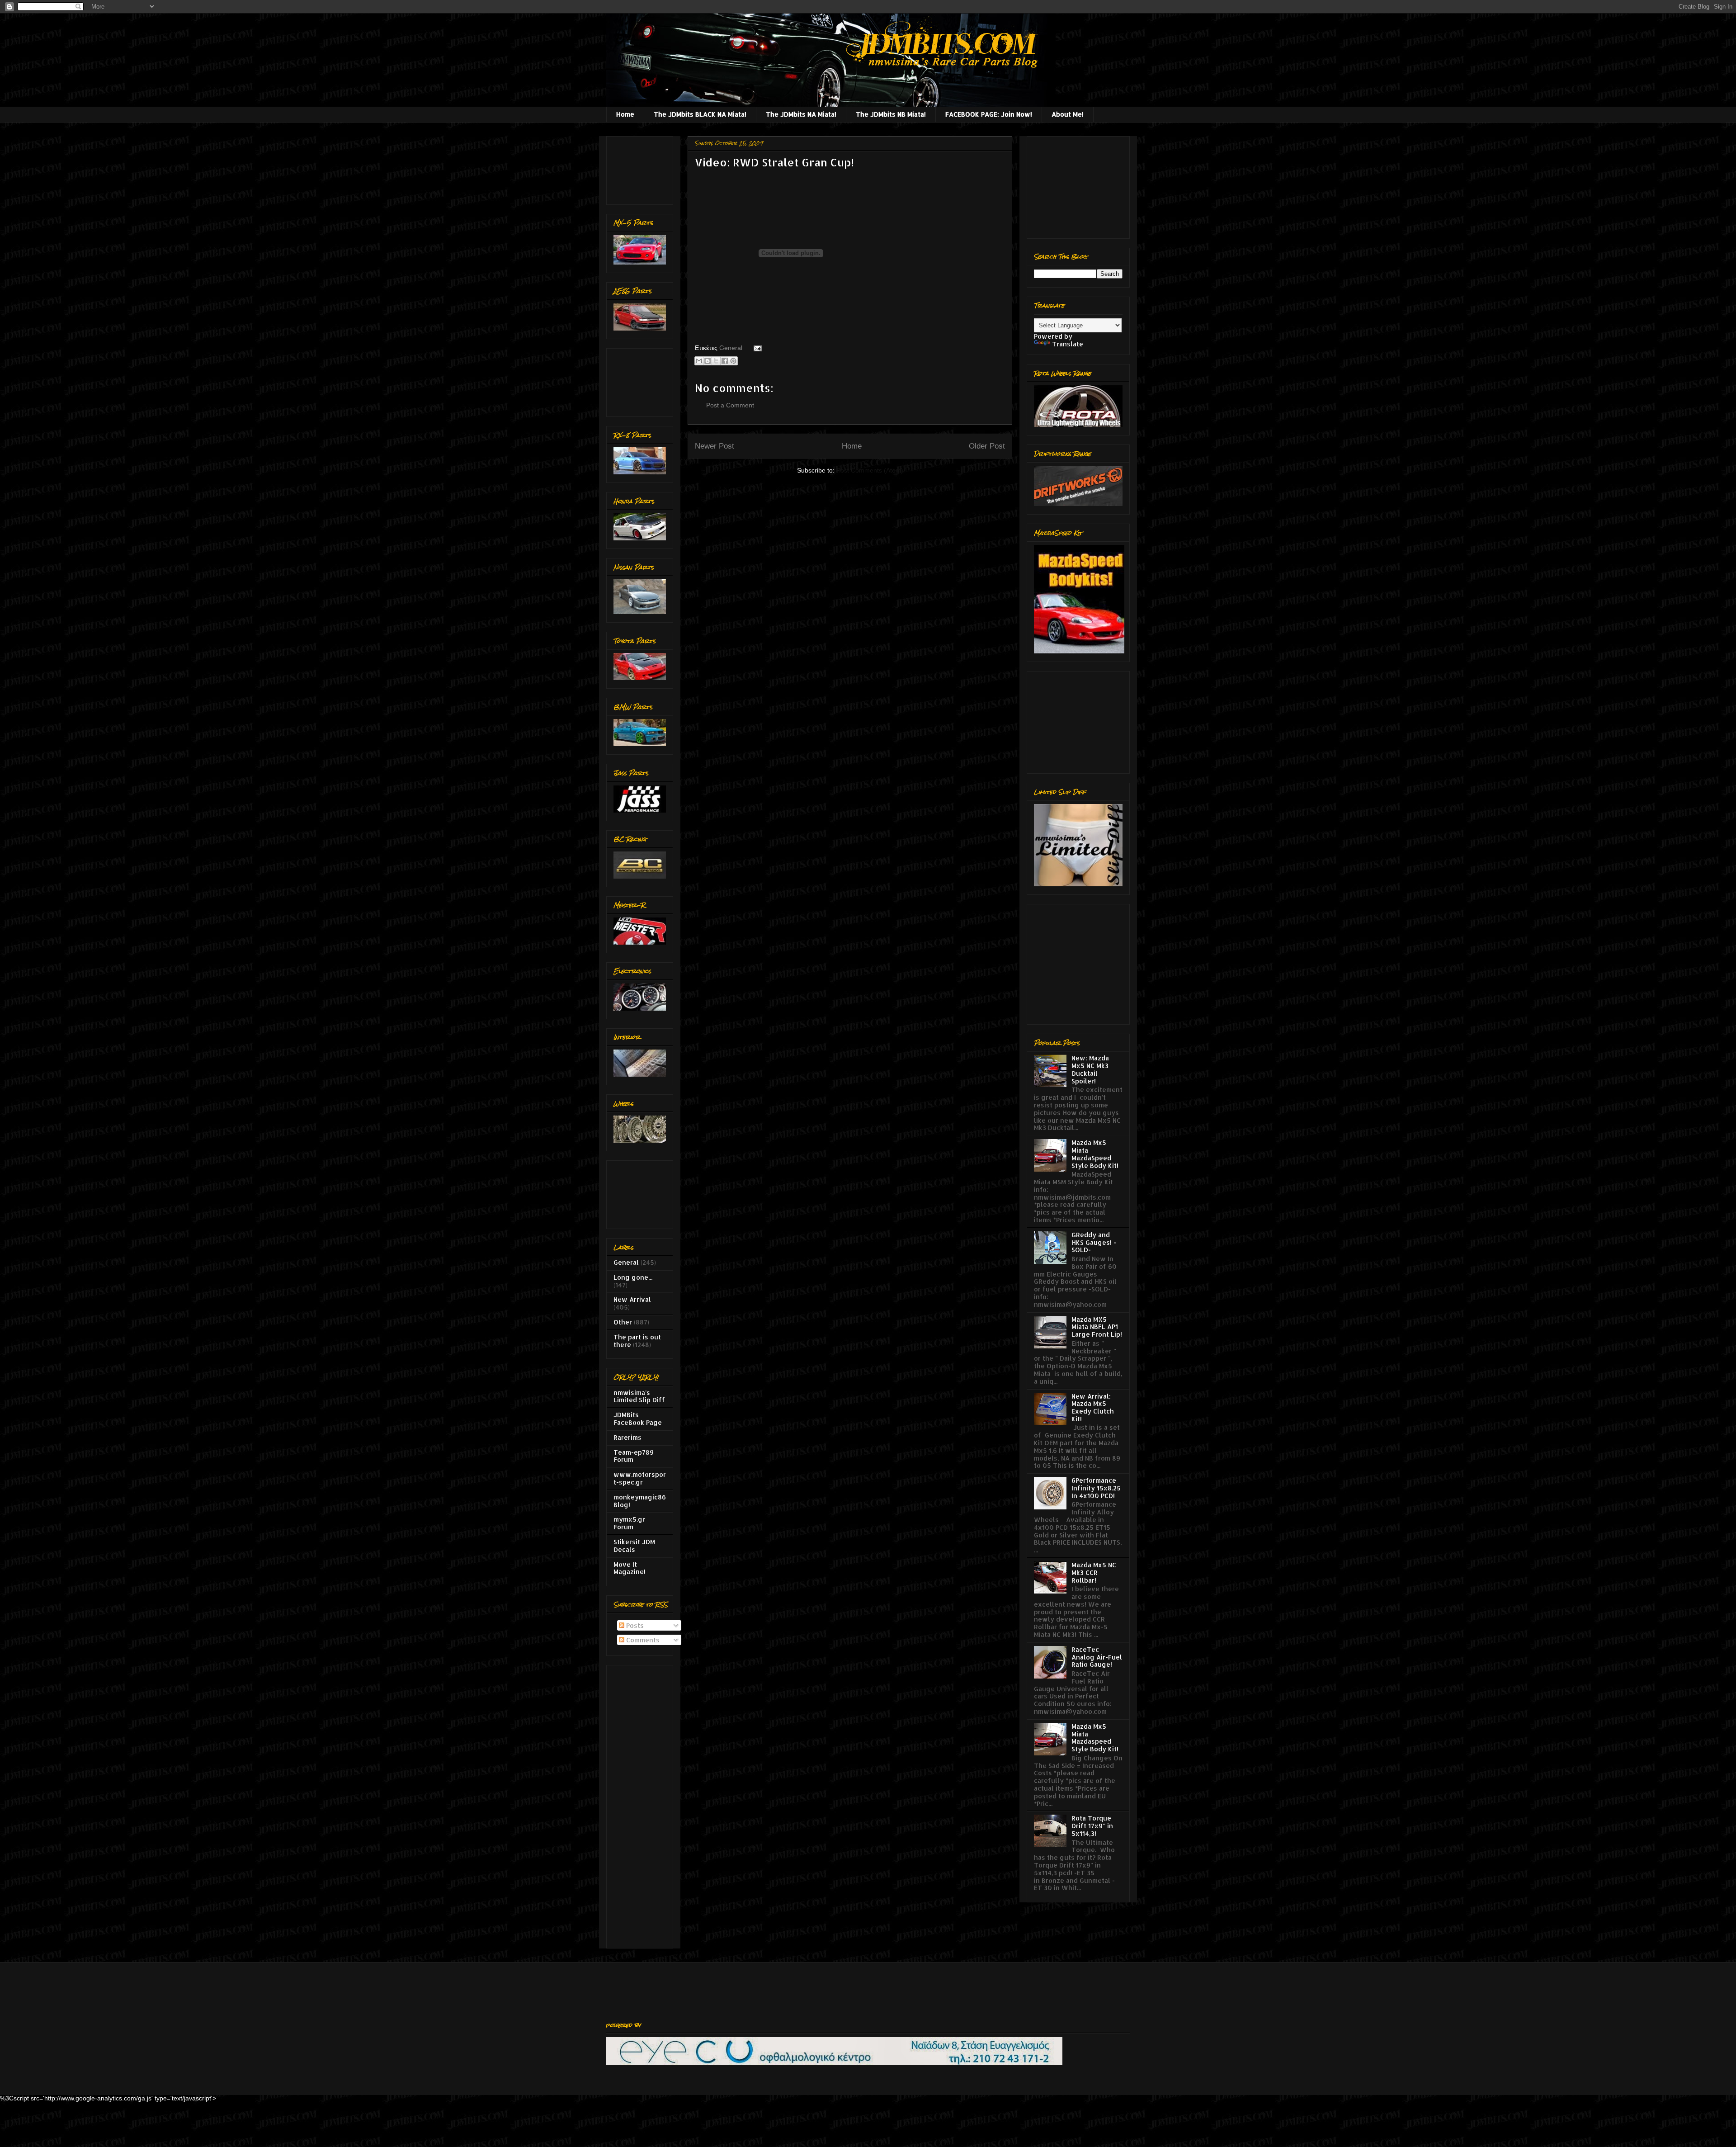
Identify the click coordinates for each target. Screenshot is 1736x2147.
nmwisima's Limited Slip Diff (639, 1396)
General (731, 348)
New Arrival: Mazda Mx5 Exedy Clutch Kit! (1093, 1407)
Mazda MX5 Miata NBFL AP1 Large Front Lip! (1097, 1327)
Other (623, 1322)
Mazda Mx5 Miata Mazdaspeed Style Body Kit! (1095, 1738)
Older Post (987, 446)
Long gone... (633, 1277)
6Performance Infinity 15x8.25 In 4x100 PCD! (1096, 1488)
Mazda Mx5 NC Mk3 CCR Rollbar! (1094, 1572)
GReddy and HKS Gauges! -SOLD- (1094, 1242)
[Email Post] (756, 348)
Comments (642, 1640)
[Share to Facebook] (725, 361)
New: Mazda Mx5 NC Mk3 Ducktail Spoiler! (1090, 1069)
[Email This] (699, 361)
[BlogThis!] (708, 361)
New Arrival (632, 1299)
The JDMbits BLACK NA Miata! (700, 114)
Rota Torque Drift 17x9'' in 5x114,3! (1092, 1826)
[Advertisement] (642, 168)
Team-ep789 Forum (634, 1456)
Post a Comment (730, 405)
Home (625, 114)
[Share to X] (716, 361)
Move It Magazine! (630, 1568)
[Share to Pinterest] (733, 361)
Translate (1068, 344)
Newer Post (715, 446)
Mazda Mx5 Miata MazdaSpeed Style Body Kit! (1095, 1154)
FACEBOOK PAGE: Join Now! (989, 114)
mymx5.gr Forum (629, 1523)
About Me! (1068, 114)
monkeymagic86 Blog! (640, 1501)
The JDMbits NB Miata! (891, 114)
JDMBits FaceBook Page (638, 1419)
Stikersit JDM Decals (634, 1546)
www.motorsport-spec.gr (640, 1478)
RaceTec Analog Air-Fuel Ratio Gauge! (1097, 1657)
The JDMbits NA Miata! (801, 114)
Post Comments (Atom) (870, 470)
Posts (634, 1625)
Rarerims (627, 1437)
